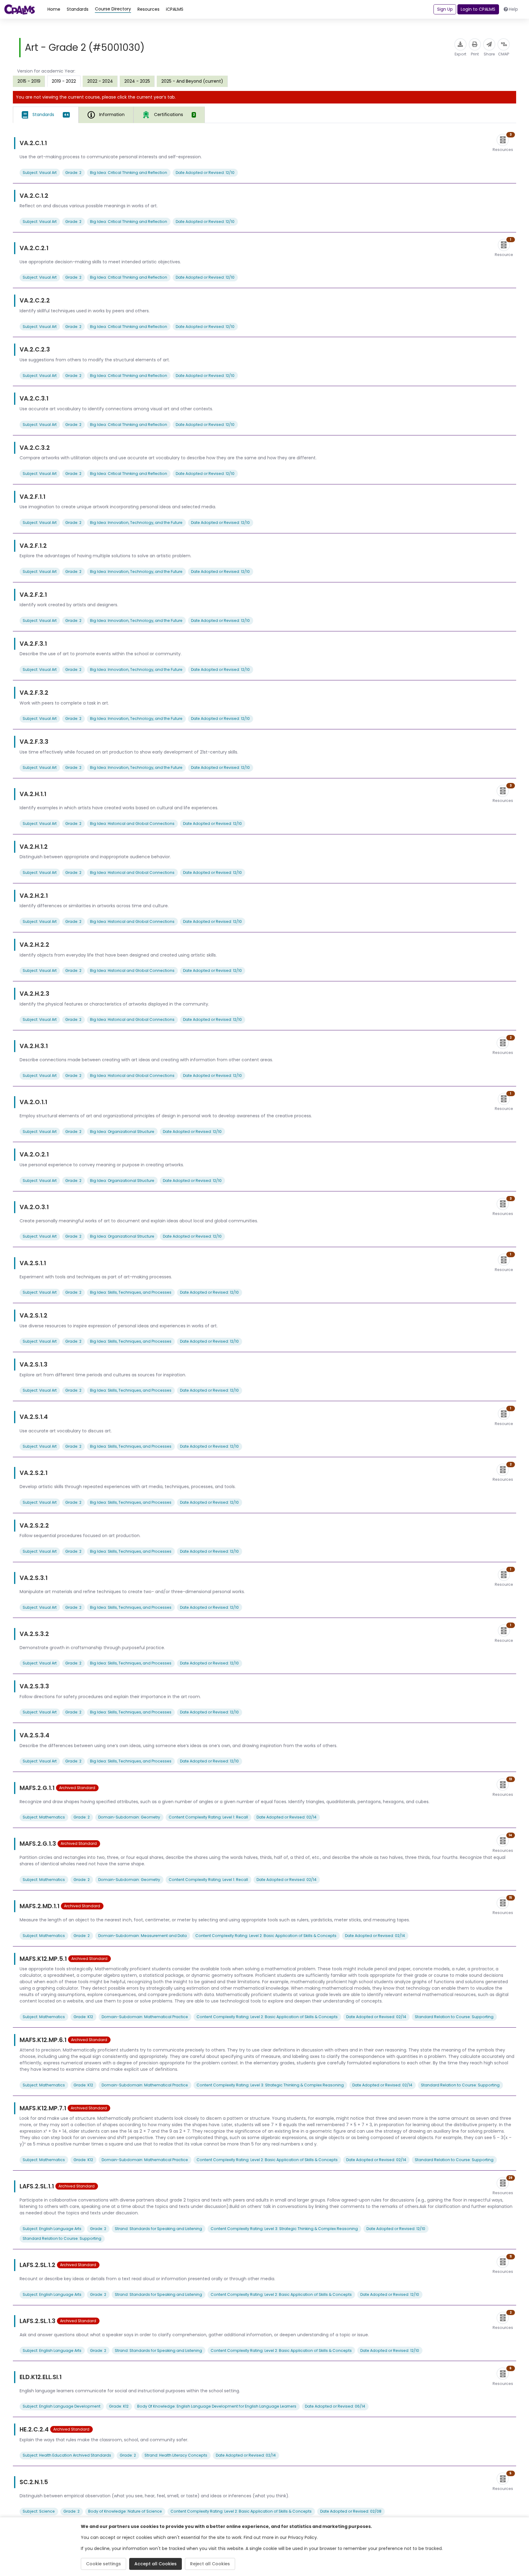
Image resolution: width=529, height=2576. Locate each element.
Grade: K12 (83, 2017)
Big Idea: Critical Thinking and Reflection (129, 173)
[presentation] (29, 81)
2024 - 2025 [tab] (137, 81)
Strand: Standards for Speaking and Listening (158, 2229)
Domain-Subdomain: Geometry (129, 1817)
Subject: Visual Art (40, 173)
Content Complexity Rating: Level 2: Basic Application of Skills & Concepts (266, 1936)
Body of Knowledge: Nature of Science (125, 2511)
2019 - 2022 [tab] (64, 81)
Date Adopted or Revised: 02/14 (287, 1817)
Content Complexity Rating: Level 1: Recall (208, 1817)
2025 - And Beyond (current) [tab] (192, 81)
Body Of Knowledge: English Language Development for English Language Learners (217, 2406)
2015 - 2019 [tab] (29, 81)
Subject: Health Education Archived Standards (67, 2455)
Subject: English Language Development (62, 2406)
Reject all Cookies (210, 2564)
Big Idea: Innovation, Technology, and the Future (136, 523)
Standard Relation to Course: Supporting (454, 2017)
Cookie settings (103, 2564)
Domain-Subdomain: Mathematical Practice (145, 2017)
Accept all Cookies (156, 2564)
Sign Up (445, 9)
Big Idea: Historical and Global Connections (132, 824)
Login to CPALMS (478, 9)
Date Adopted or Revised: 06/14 (335, 2406)
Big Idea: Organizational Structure (122, 1132)
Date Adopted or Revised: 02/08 (351, 2511)
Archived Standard (77, 1788)
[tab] (46, 115)
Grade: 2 (73, 173)
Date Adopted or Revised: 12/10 (205, 173)
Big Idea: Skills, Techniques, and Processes (131, 1292)
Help (513, 9)
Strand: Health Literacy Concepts (176, 2455)
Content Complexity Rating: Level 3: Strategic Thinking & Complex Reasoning (270, 2085)
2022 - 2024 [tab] (100, 81)
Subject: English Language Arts (52, 2229)
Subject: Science (39, 2511)
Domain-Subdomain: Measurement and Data (143, 1936)
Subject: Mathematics (44, 1817)
